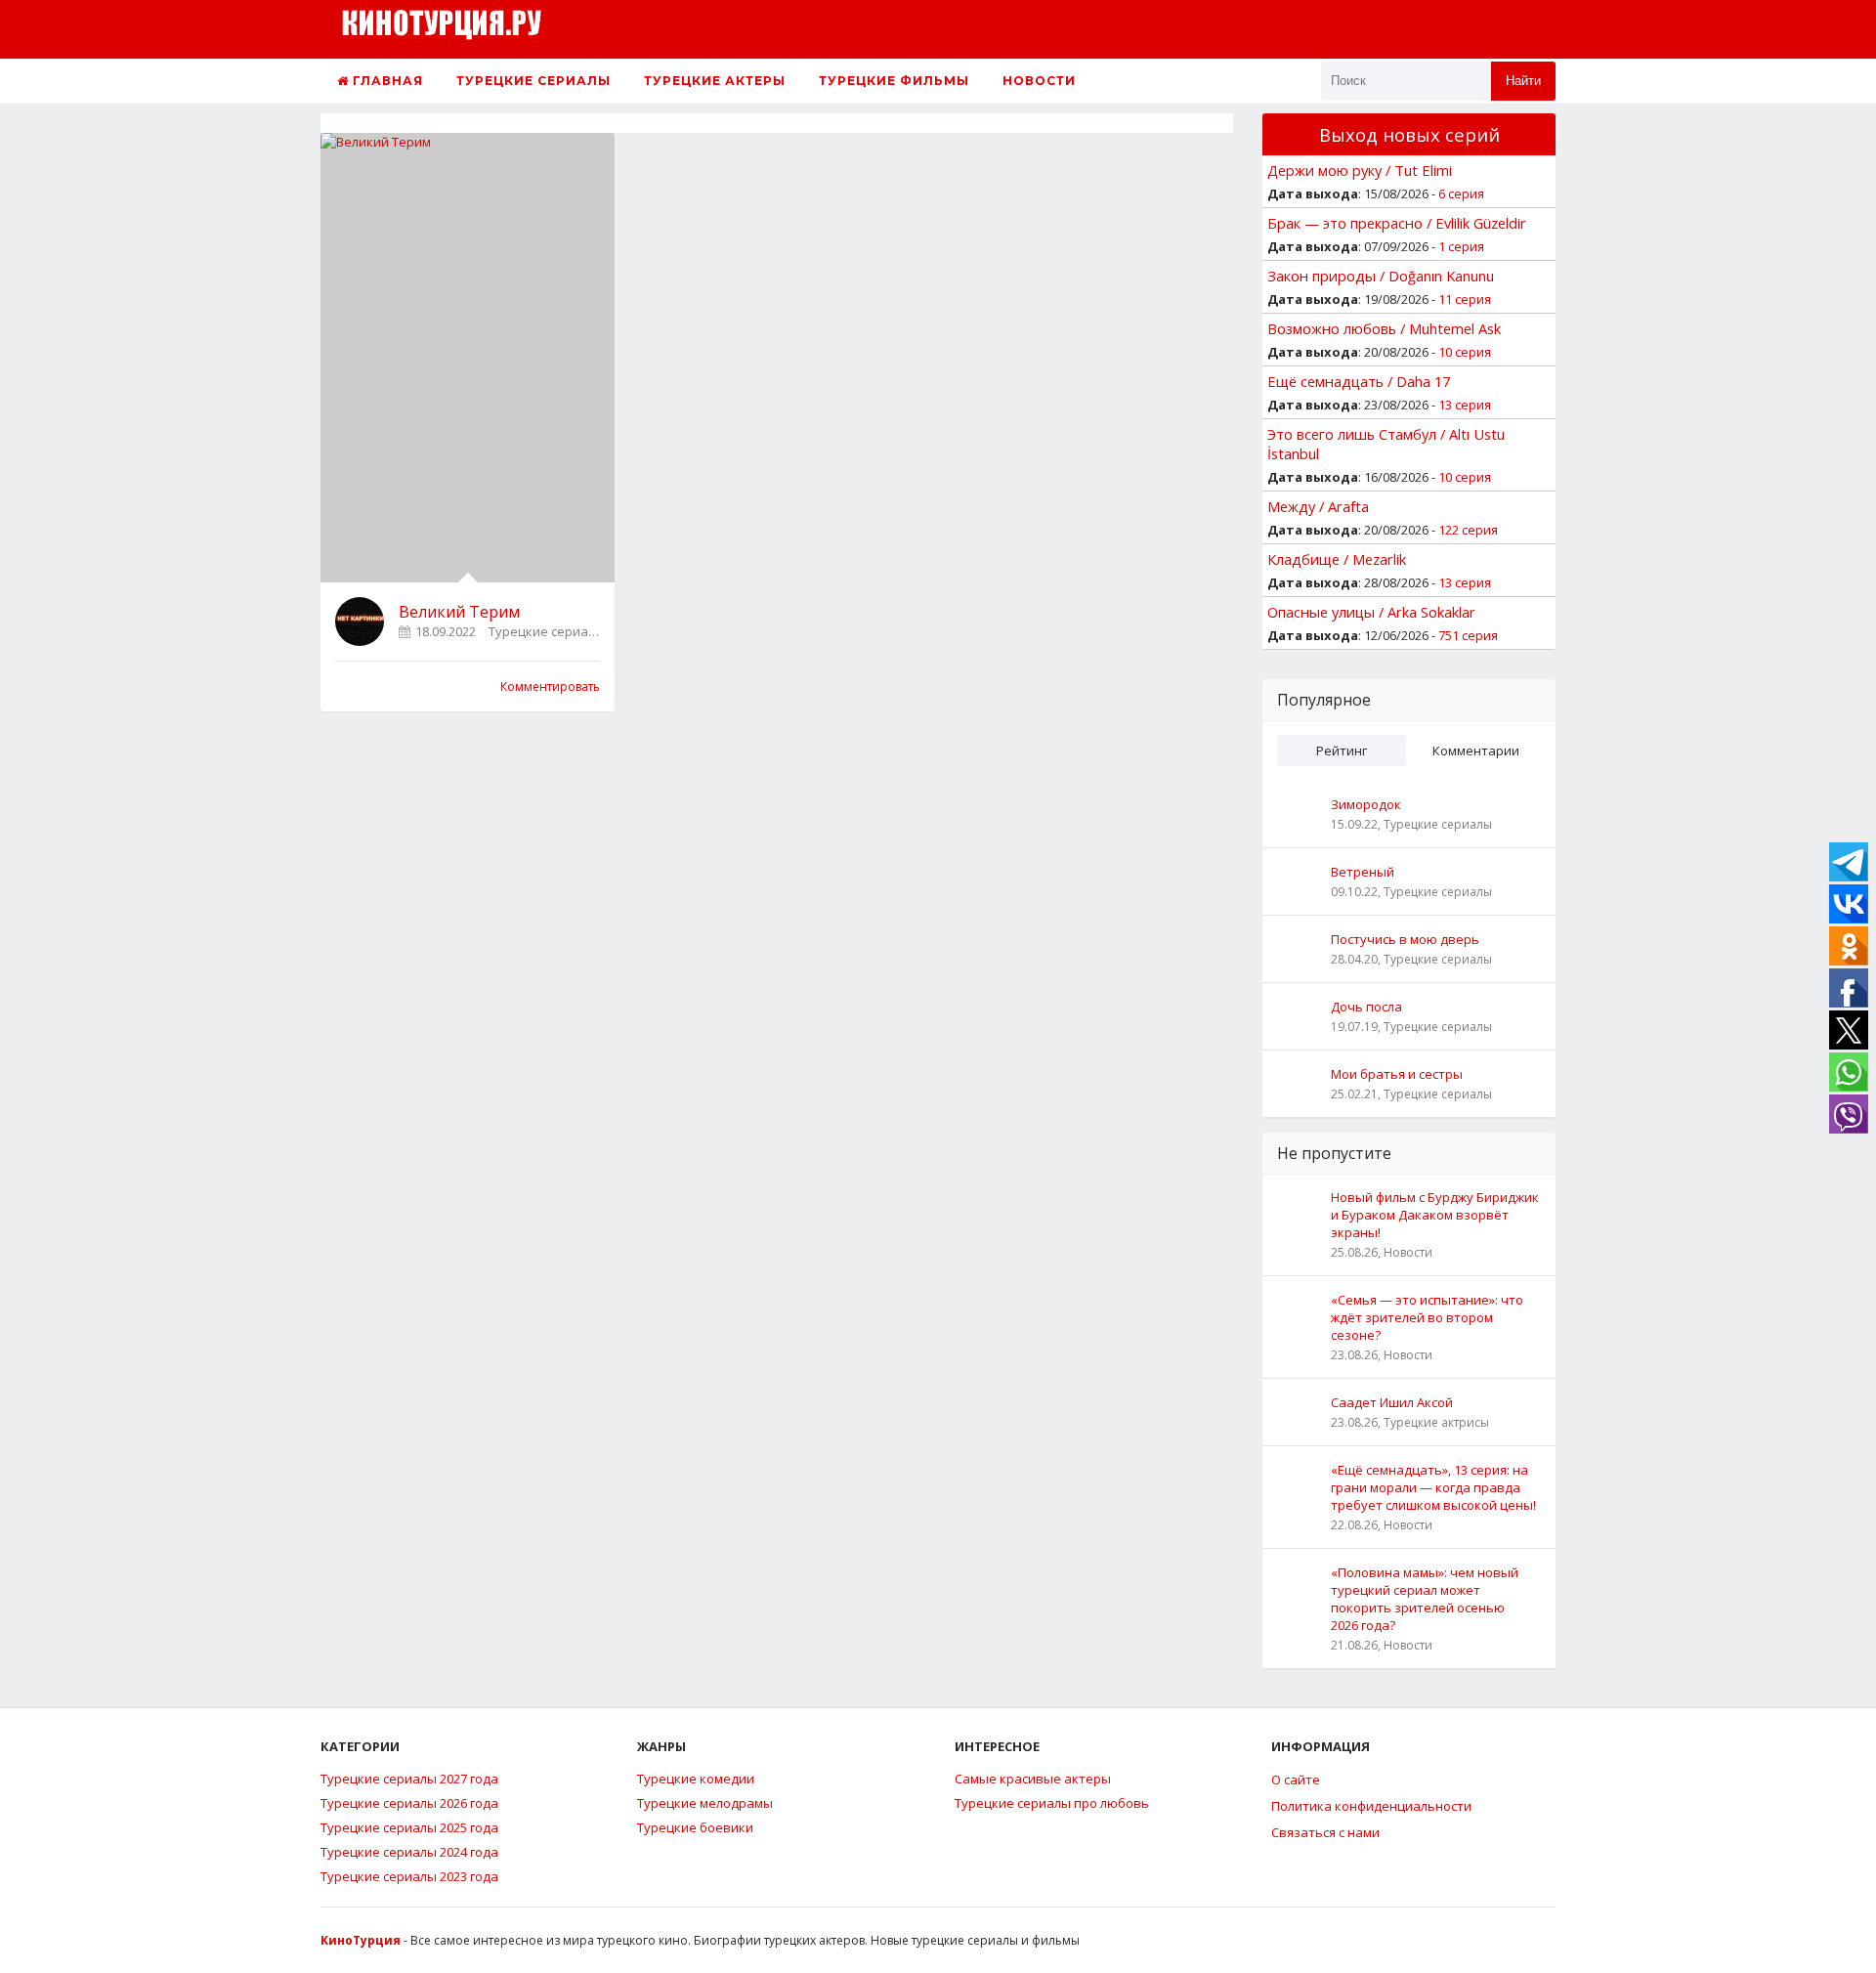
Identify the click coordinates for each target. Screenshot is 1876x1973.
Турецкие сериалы (533, 81)
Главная (386, 81)
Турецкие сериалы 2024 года (409, 1852)
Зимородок (1366, 804)
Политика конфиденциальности (1371, 1806)
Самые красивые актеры (1033, 1779)
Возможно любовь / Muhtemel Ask (1384, 328)
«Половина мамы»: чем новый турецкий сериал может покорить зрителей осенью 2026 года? (1425, 1599)
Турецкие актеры (715, 81)
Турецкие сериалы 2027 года (409, 1779)
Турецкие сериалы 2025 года (409, 1827)
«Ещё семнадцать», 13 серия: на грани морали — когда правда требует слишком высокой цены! (1433, 1487)
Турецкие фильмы (894, 81)
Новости (1039, 81)
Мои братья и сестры (1397, 1074)
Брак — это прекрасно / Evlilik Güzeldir (1397, 223)
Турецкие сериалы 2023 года (409, 1876)
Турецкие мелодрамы (705, 1803)
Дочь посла (1366, 1007)
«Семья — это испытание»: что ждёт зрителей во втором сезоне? (1427, 1317)
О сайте (1296, 1780)
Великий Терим (459, 612)
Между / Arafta (1318, 506)
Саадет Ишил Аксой (1392, 1402)
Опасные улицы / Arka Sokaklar (1371, 612)
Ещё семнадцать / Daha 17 (1359, 381)
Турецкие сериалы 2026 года (409, 1803)
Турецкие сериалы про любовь (1052, 1803)
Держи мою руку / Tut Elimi (1360, 170)
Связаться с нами (1325, 1832)
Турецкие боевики (695, 1827)
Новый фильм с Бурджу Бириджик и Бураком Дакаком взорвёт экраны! (1435, 1215)
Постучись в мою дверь (1405, 939)
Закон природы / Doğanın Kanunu (1381, 276)
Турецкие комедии (696, 1779)
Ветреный (1363, 872)
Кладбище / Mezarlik (1337, 559)
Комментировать (550, 686)
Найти (1523, 81)
